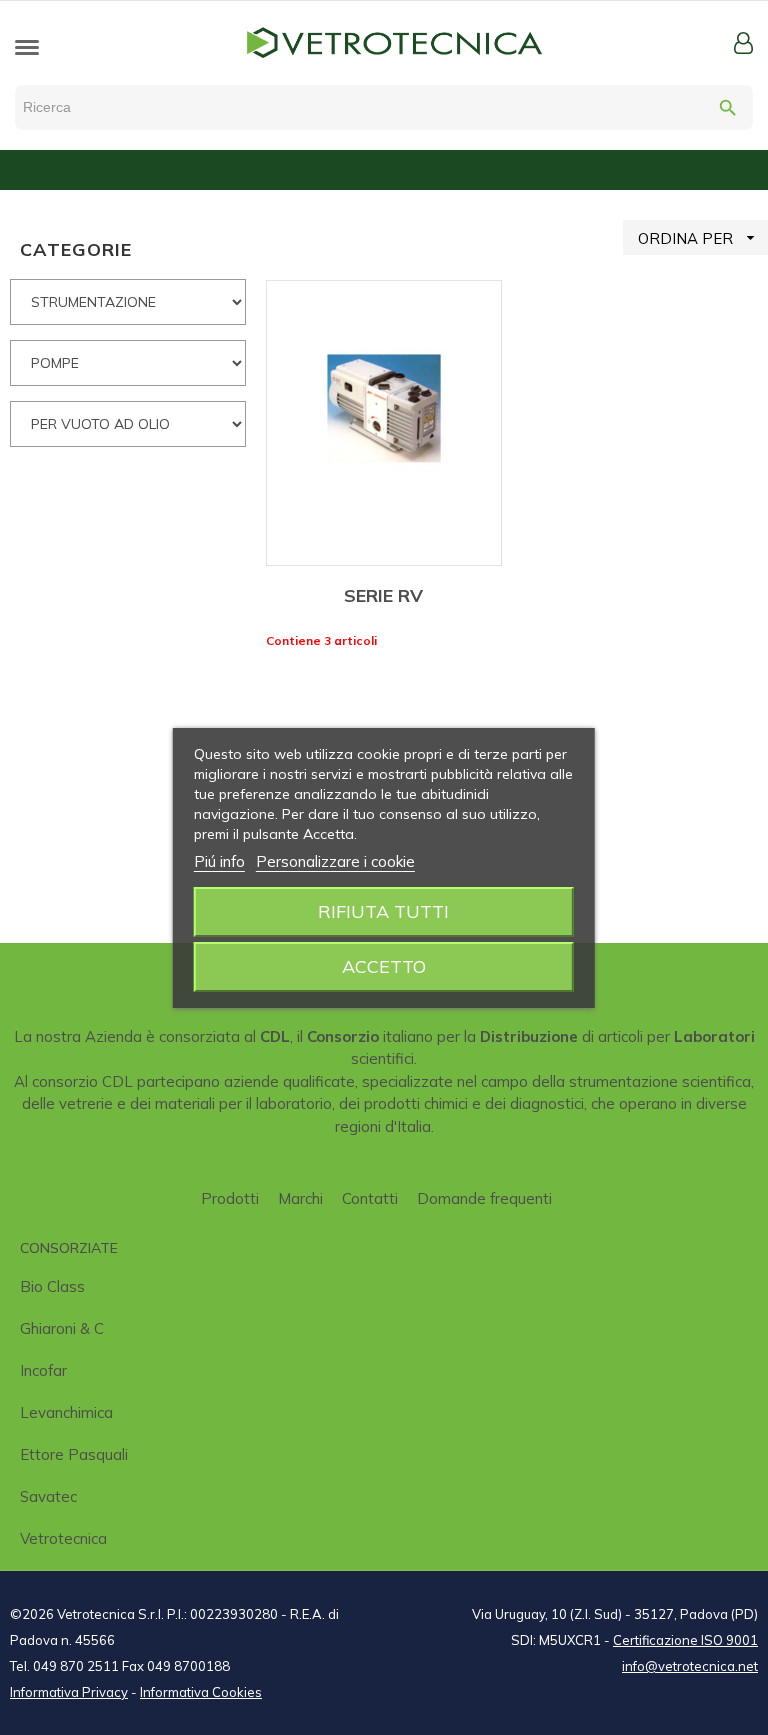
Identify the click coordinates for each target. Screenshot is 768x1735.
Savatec (48, 1496)
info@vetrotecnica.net (690, 1666)
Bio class (52, 1286)
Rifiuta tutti (383, 911)
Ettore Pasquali (74, 1454)
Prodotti (230, 1198)
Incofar (43, 1370)
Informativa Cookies (201, 1692)
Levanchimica (66, 1412)
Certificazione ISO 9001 (685, 1640)
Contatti (370, 1198)
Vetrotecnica (63, 1538)
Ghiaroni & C (62, 1328)
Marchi (300, 1198)
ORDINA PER (699, 238)
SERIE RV (383, 595)
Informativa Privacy (69, 1692)
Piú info (219, 861)
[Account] (743, 43)
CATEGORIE (76, 249)
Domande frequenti (484, 1198)
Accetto (384, 966)
